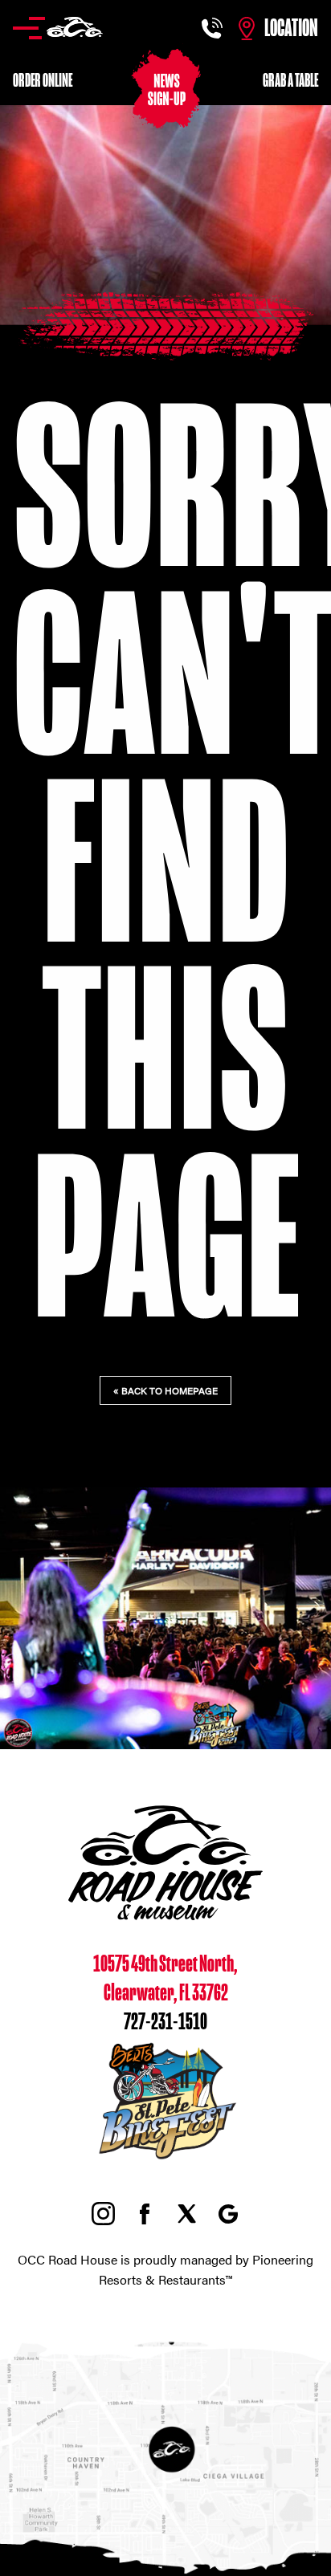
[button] (58, 28)
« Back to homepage (165, 1390)
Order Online (43, 81)
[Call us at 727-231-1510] (214, 28)
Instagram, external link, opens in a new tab (103, 2214)
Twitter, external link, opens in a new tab (186, 2214)
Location (291, 28)
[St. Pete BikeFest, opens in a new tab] (165, 2160)
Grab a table (290, 81)
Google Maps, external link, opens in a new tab (228, 2214)
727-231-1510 (165, 2022)
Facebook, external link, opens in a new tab (145, 2214)
